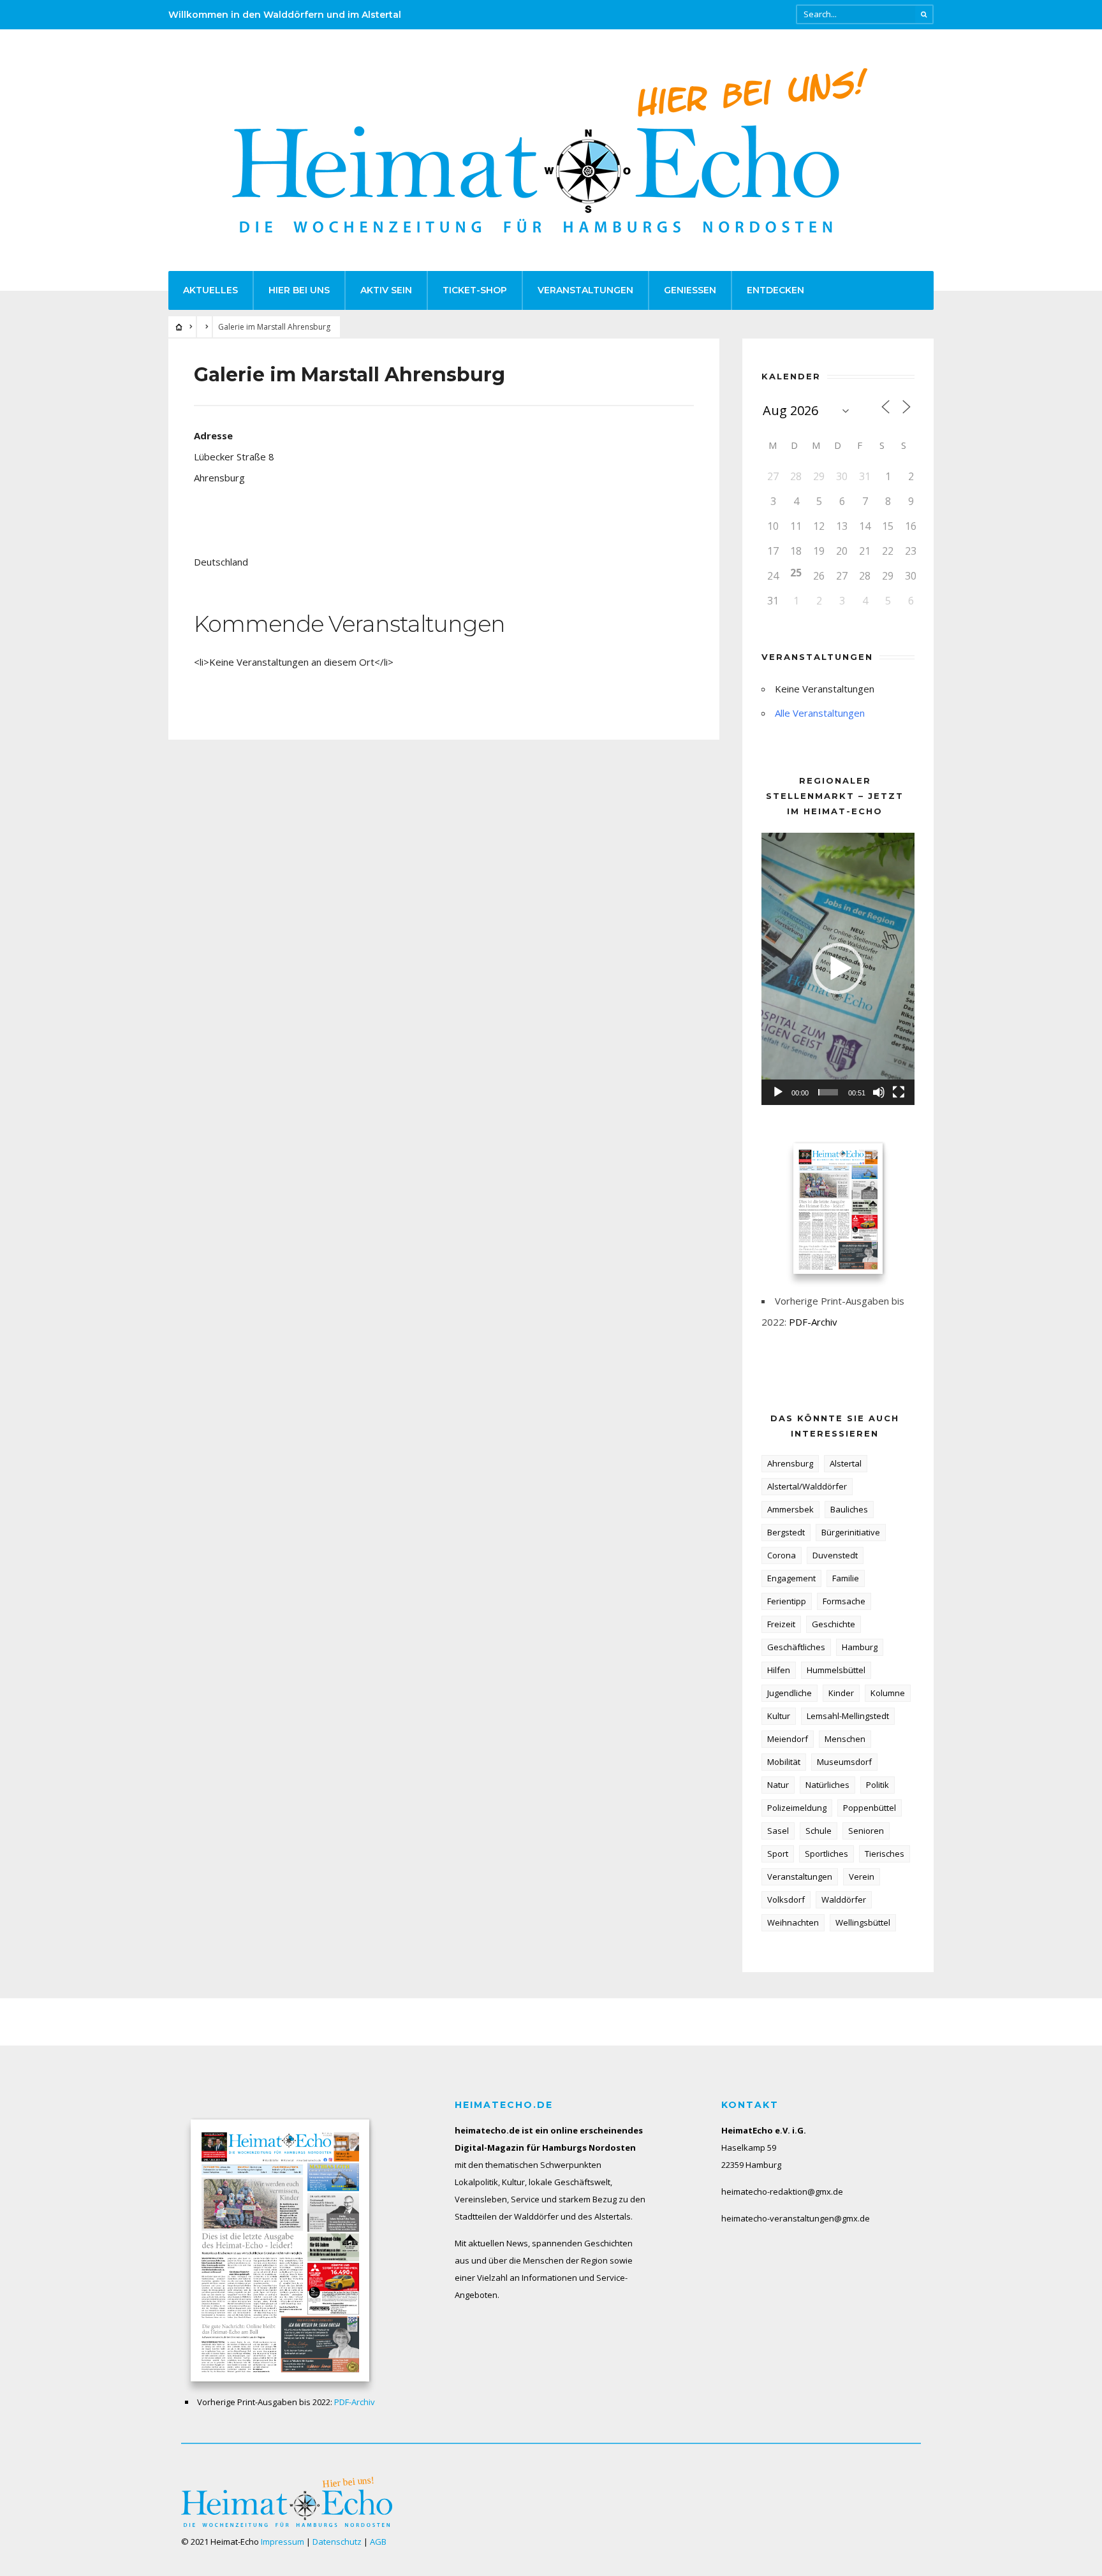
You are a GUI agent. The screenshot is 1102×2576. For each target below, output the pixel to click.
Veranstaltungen (585, 290)
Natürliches (827, 1785)
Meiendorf (788, 1739)
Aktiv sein (386, 290)
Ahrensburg (790, 1463)
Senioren (866, 1831)
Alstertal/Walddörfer (807, 1486)
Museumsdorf (844, 1762)
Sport (778, 1854)
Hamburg (860, 1647)
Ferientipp (787, 1601)
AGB (378, 2542)
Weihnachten (793, 1922)
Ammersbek (790, 1509)
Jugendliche (790, 1693)
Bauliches (849, 1509)
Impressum (283, 2542)
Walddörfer (844, 1899)
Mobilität (784, 1762)
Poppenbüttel (870, 1808)
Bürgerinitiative (851, 1532)
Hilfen (779, 1670)
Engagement (791, 1578)
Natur (778, 1785)
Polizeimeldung (797, 1808)
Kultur (779, 1716)
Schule (819, 1831)
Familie (846, 1578)
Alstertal (846, 1463)
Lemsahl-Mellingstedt (848, 1716)
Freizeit (781, 1624)
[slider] (828, 1092)
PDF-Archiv (813, 1322)
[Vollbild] (899, 1092)
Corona (782, 1555)
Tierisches (885, 1854)
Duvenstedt (835, 1555)
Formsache (844, 1601)
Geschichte (834, 1624)
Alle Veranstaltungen (820, 713)
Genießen (690, 290)
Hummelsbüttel (836, 1670)
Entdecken (775, 290)
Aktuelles (210, 290)
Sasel (778, 1831)
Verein (862, 1877)
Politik (878, 1785)
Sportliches (826, 1854)
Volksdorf (786, 1899)
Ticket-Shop (475, 290)
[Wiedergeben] (778, 1092)
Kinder (841, 1693)
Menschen (845, 1739)
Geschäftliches (796, 1647)
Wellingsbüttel (863, 1922)
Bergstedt (786, 1532)
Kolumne (888, 1693)
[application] (838, 969)
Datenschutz (337, 2542)
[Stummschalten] (879, 1092)
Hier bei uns (299, 290)
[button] (838, 969)
